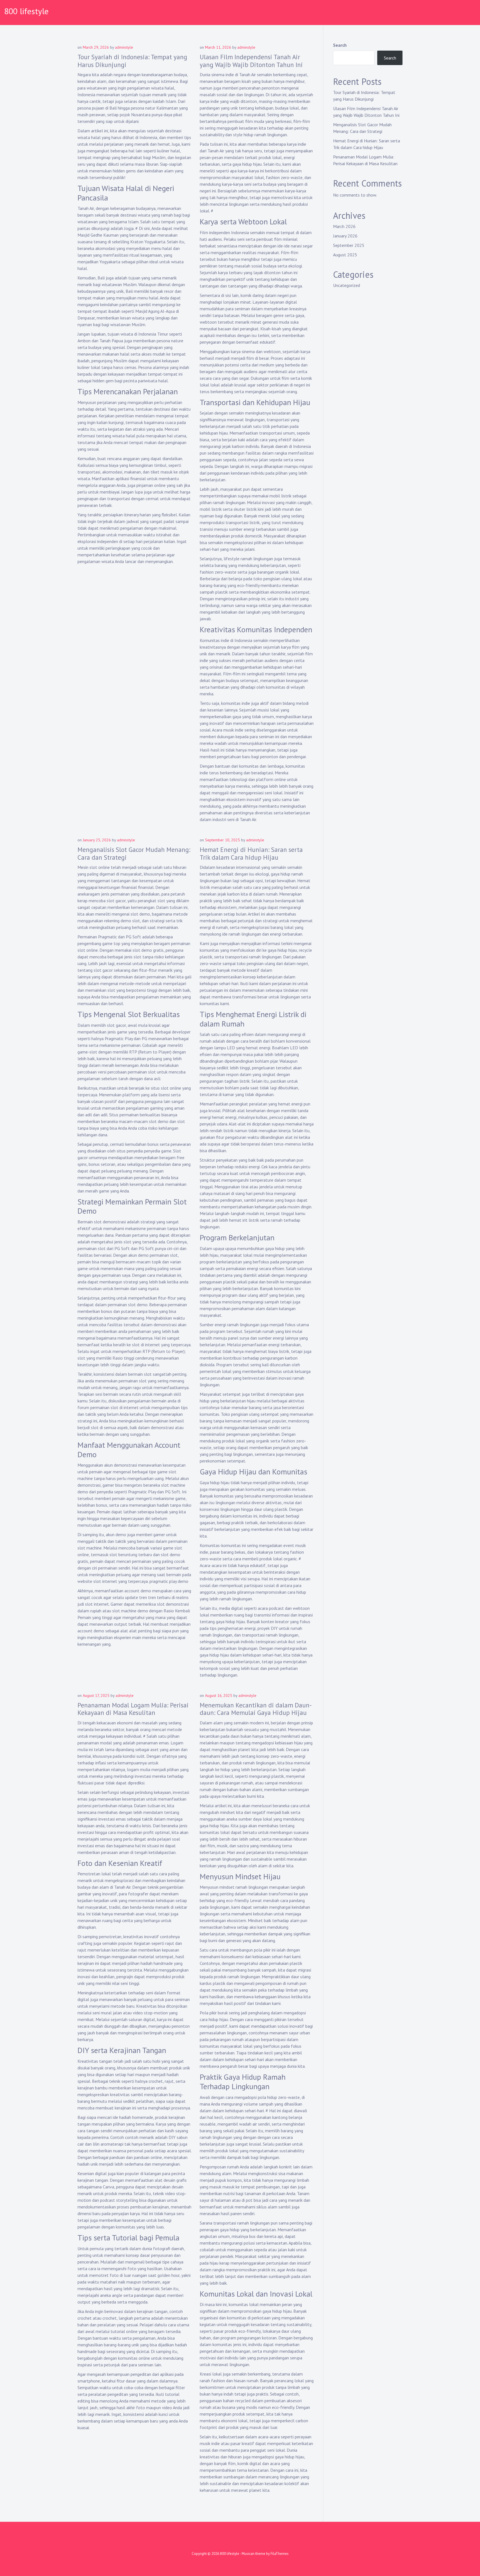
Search (340, 45)
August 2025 (345, 255)
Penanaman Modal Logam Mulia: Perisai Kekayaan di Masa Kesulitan (133, 1709)
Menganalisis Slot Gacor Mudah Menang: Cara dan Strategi (134, 853)
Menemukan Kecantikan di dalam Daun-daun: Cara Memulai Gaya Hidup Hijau (256, 1709)
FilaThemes (280, 2554)
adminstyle (124, 47)
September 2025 (349, 245)
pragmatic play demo (169, 1581)
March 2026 (344, 226)
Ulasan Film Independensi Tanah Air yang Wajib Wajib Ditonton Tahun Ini (251, 61)
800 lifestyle (26, 11)
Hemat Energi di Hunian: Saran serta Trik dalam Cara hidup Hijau (251, 853)
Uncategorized (347, 285)
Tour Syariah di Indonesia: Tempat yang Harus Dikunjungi (132, 61)
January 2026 (345, 236)
